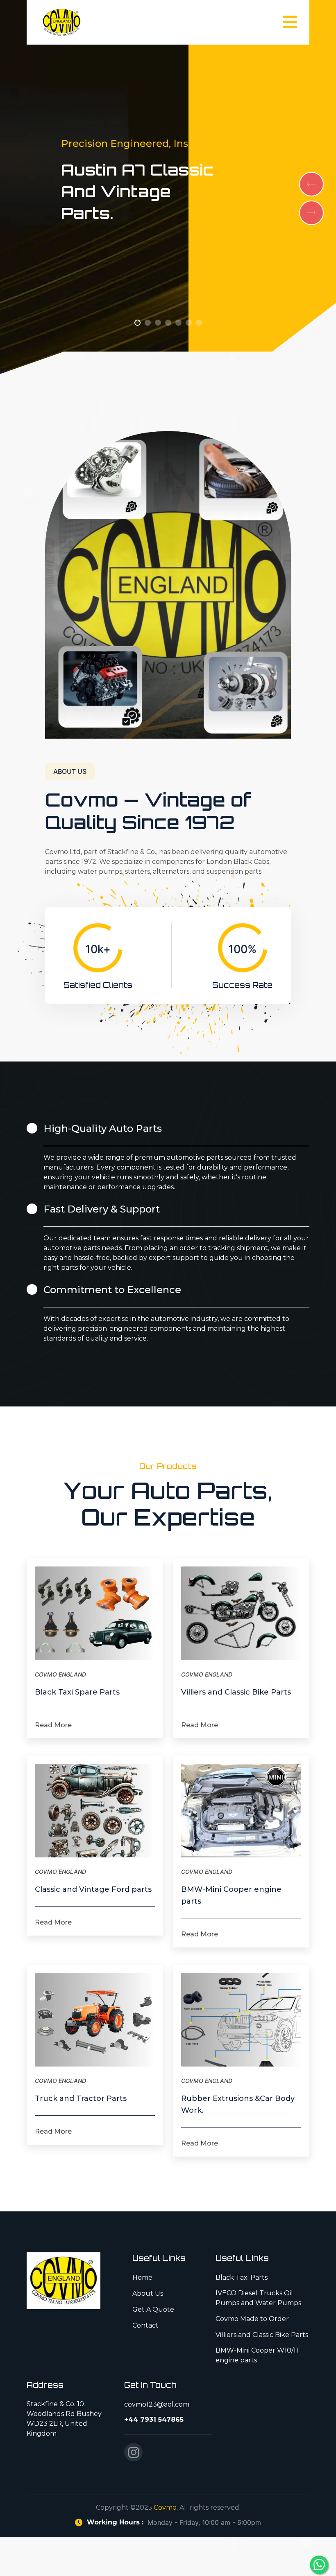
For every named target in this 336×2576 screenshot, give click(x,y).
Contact (145, 2325)
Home (142, 2277)
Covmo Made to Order (252, 2319)
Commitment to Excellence (112, 1290)
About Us (148, 2293)
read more (53, 1725)
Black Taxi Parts (242, 2277)
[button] (137, 323)
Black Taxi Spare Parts (77, 1692)
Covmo (165, 2507)
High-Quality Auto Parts (103, 1128)
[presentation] (311, 184)
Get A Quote (153, 2309)
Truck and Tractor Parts (81, 2098)
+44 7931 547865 (154, 2419)
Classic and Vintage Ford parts (93, 1889)
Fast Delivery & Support (102, 1209)
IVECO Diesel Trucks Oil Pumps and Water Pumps (258, 2298)
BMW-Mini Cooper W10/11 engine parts (257, 2355)
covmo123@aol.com (157, 2404)
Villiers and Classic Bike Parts (236, 1692)
